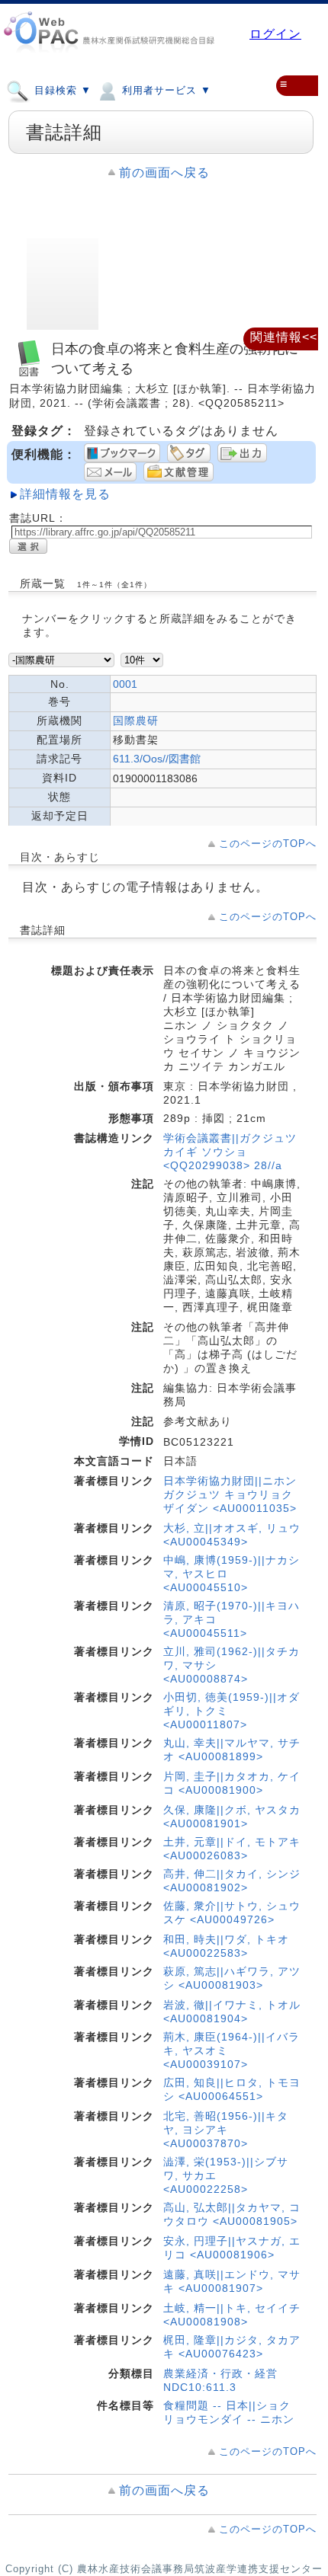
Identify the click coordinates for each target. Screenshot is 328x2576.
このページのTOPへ (268, 844)
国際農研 (136, 721)
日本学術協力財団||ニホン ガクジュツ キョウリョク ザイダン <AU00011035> (230, 1494)
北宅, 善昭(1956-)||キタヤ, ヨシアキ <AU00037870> (226, 2130)
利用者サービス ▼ (165, 90)
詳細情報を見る (65, 494)
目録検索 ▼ (61, 90)
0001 (125, 684)
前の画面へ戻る (164, 173)
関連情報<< (284, 337)
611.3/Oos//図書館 (157, 759)
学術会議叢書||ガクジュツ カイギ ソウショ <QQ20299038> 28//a (230, 1152)
